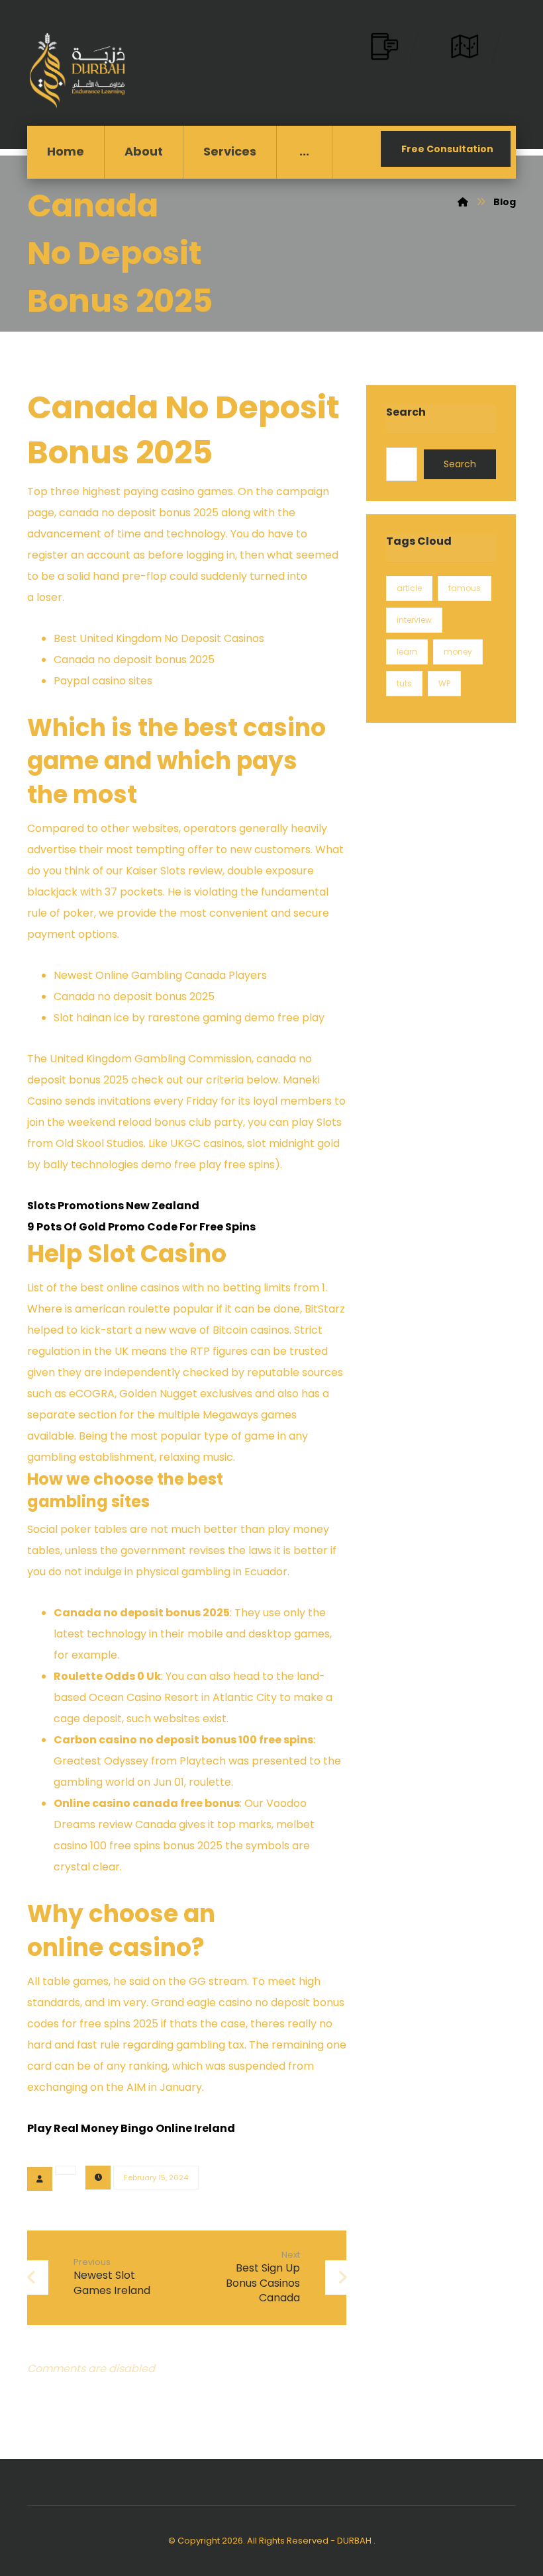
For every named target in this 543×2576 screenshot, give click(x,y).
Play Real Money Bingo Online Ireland (131, 2128)
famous (465, 588)
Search (460, 464)
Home (66, 151)
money (458, 652)
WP (444, 683)
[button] (304, 152)
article (409, 588)
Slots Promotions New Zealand (113, 1206)
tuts (404, 683)
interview (414, 620)
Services (230, 151)
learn (407, 652)
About (144, 151)
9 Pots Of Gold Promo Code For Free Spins (141, 1227)
